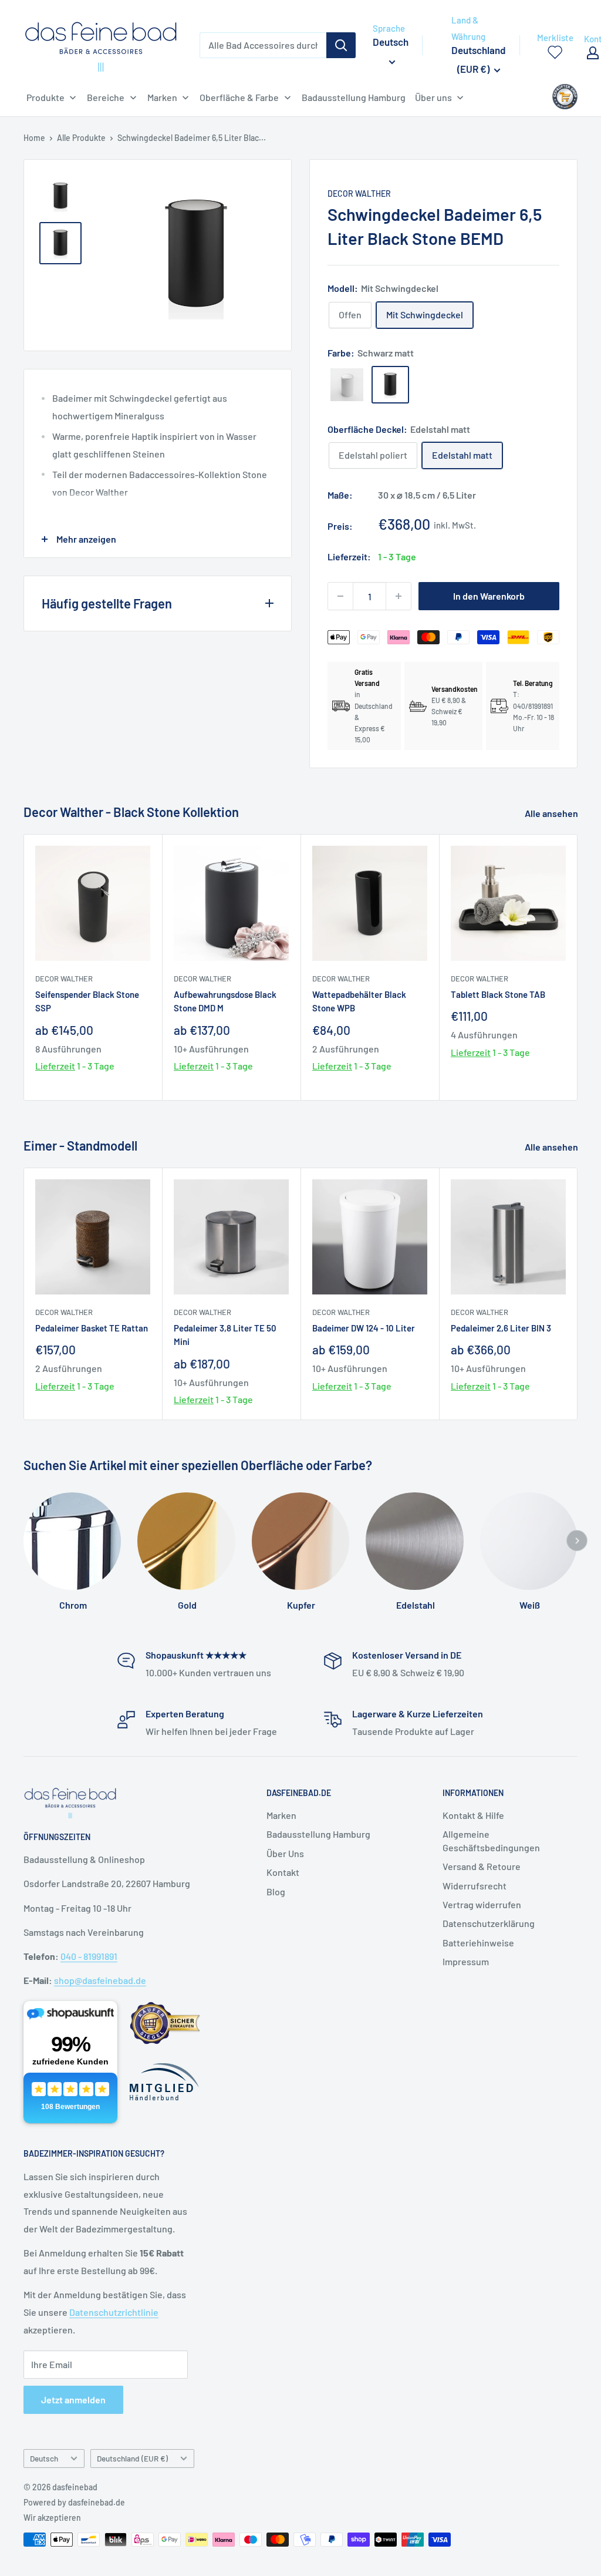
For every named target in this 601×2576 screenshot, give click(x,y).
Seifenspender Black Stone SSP (87, 1001)
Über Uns (285, 1853)
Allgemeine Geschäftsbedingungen (491, 1840)
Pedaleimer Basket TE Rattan (92, 1328)
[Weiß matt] (347, 385)
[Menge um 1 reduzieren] (340, 596)
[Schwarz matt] (390, 385)
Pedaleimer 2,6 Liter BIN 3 (501, 1328)
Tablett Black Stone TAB (498, 994)
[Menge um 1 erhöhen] (399, 596)
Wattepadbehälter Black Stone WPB (359, 1001)
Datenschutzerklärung (489, 1923)
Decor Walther (359, 194)
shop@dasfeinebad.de (100, 1980)
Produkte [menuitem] (45, 97)
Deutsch (44, 2458)
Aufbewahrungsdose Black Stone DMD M (225, 1001)
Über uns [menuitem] (433, 97)
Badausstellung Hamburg (318, 1834)
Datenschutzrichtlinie (114, 2312)
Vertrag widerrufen (482, 1904)
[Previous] (116, 255)
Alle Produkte (81, 138)
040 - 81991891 (89, 1956)
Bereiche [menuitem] (106, 97)
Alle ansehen (552, 813)
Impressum (466, 1961)
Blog (276, 1891)
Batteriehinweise (478, 1943)
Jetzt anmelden (73, 2400)
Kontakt (283, 1872)
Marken (281, 1815)
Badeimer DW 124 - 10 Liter (364, 1328)
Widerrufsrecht (475, 1886)
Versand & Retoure (482, 1866)
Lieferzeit (55, 1066)
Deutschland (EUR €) (132, 2458)
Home (34, 138)
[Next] (578, 968)
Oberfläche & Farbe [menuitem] (239, 97)
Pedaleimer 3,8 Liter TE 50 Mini (225, 1335)
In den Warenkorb (489, 596)
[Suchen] (341, 45)
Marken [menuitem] (162, 97)
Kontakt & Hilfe (473, 1815)
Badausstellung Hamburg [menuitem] (354, 97)
